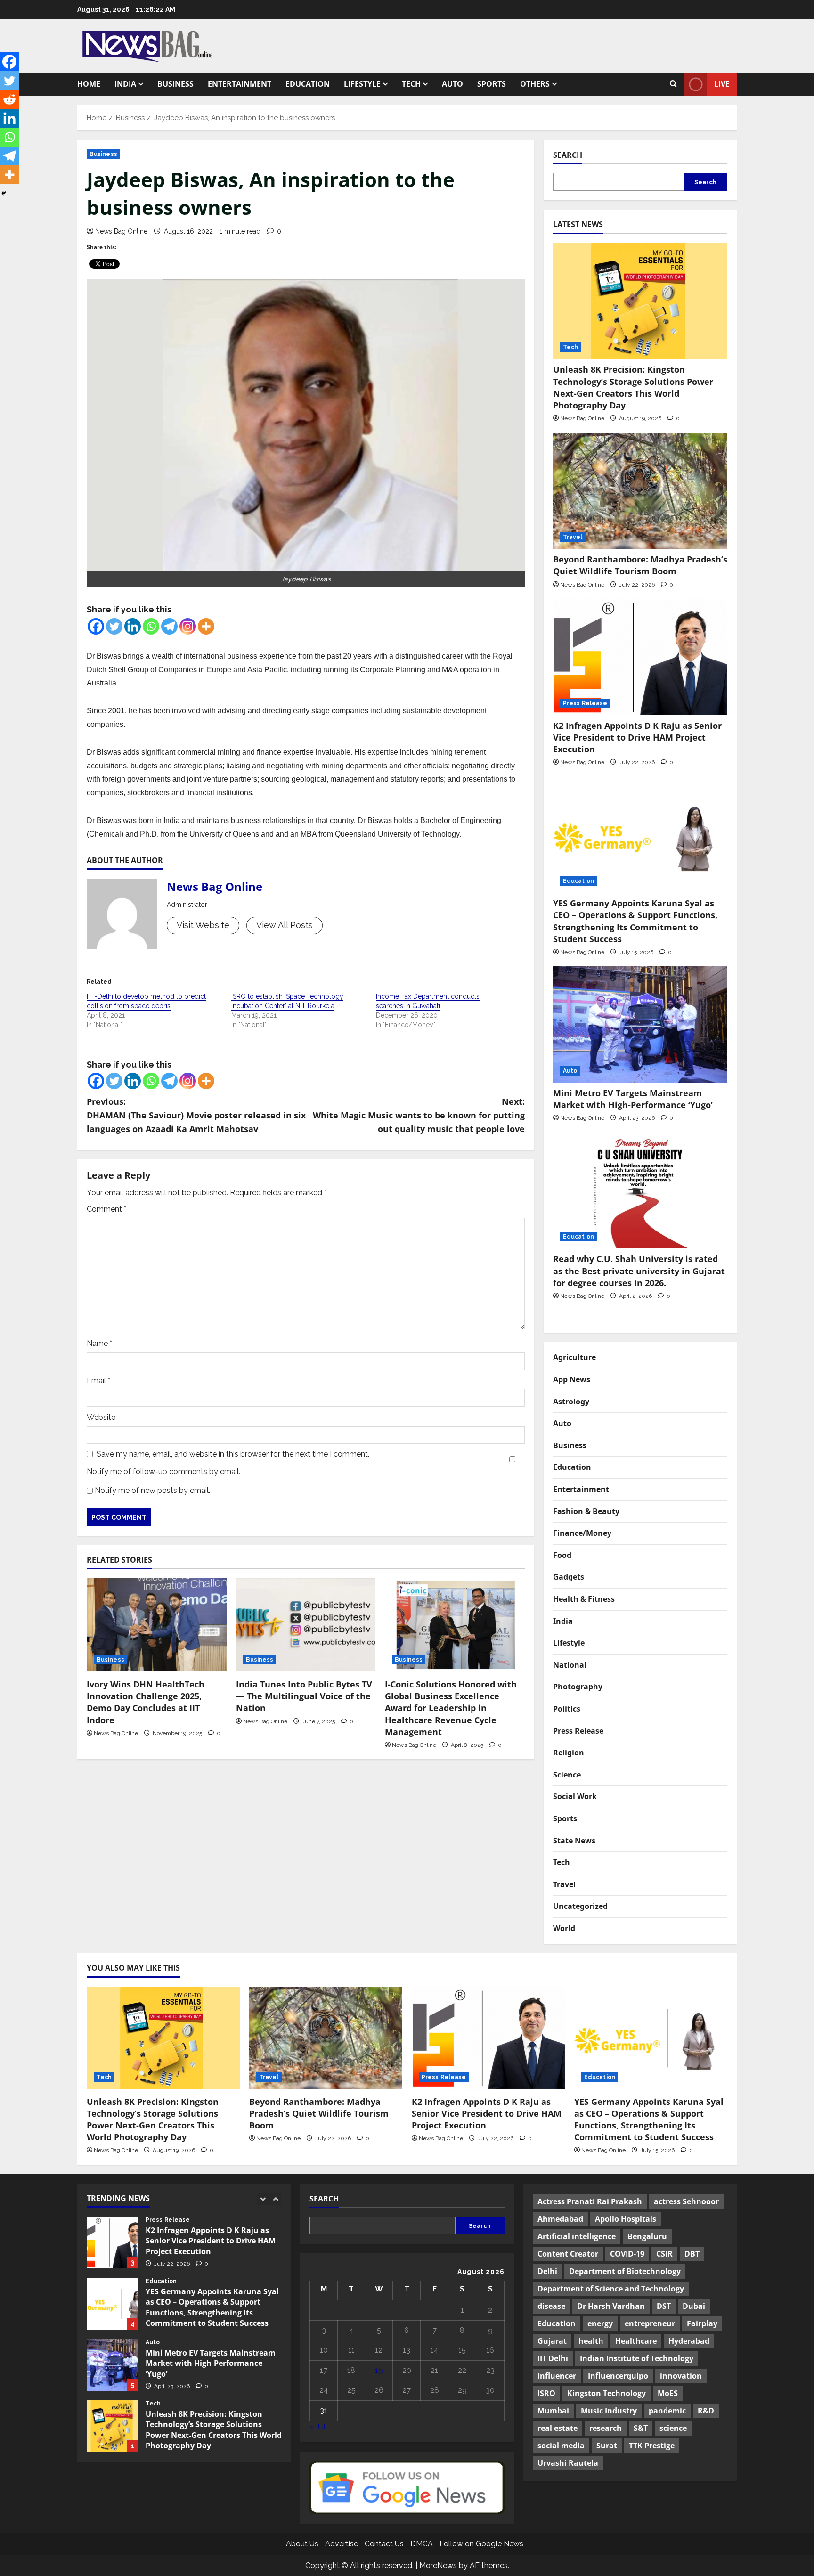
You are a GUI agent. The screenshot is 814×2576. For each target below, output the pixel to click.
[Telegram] (169, 626)
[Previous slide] (263, 2199)
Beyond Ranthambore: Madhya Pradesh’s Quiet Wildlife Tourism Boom (640, 565)
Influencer (557, 2376)
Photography (578, 1687)
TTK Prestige (652, 2446)
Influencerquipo (618, 2376)
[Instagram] (188, 626)
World (564, 1928)
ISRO (546, 2393)
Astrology (571, 1402)
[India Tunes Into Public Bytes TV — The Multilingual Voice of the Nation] (306, 1625)
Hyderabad (689, 2341)
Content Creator (568, 2254)
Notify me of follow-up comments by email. (163, 1471)
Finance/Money (582, 1533)
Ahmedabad (560, 2219)
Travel (573, 537)
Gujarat (552, 2341)
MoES (668, 2393)
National (570, 1665)
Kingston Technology (606, 2393)
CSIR (664, 2254)
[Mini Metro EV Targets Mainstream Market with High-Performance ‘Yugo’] (640, 1024)
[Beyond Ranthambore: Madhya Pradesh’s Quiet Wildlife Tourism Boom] (640, 491)
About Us (302, 2544)
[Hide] (4, 193)
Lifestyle (362, 84)
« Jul (317, 2427)
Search (568, 155)
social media (561, 2446)
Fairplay (702, 2323)
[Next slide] (275, 2199)
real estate (558, 2428)
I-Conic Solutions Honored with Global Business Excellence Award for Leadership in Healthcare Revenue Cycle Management (451, 1708)
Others (535, 84)
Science (567, 1775)
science (673, 2428)
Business (175, 84)
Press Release (585, 703)
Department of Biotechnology (625, 2271)
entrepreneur (650, 2323)
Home (89, 84)
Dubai (694, 2306)
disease (551, 2306)
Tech (411, 84)
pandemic (667, 2411)
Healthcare (636, 2341)
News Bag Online (121, 231)
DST (664, 2306)
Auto (452, 84)
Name (99, 1343)
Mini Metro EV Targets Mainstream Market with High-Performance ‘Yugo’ (634, 1099)
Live (722, 84)
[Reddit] (9, 99)
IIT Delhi (553, 2358)
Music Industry (609, 2411)
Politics (567, 1709)
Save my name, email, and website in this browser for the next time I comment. (233, 1454)
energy (600, 2323)
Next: (419, 1115)
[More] (206, 626)
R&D (706, 2411)
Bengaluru (647, 2236)
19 (379, 2370)
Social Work (575, 1796)
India (125, 84)
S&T (641, 2428)
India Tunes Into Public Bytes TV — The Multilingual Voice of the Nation (304, 1696)
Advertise (342, 2544)
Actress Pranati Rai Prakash (590, 2201)
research (606, 2428)
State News (574, 1841)
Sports (492, 84)
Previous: (196, 1115)
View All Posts (285, 925)
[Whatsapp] (151, 626)
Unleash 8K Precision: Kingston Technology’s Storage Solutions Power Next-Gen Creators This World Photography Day (633, 387)
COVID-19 (627, 2254)
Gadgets (569, 1577)
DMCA (422, 2544)
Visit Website (203, 925)
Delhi (547, 2271)
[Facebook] (96, 626)
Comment (106, 1209)
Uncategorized (580, 1906)
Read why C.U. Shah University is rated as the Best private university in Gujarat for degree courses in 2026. (639, 1271)
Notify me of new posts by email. (152, 1490)
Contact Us (384, 2544)
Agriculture (574, 1357)
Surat (607, 2446)
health (591, 2341)
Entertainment (240, 84)
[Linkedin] (133, 626)
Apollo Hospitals (626, 2219)
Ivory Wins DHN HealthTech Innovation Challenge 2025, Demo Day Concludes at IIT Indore (146, 1702)
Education (308, 84)
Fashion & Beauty (586, 1511)
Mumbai (553, 2411)
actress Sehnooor (686, 2201)
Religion (569, 1753)
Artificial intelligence (577, 2236)
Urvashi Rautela (568, 2463)
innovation (681, 2376)
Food (562, 1555)
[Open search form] (673, 84)
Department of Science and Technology (611, 2289)
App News (572, 1379)
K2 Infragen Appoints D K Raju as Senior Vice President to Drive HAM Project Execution (637, 737)
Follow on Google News (481, 2544)
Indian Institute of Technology (637, 2358)
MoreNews (438, 2565)
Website (101, 1417)
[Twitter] (114, 626)
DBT (692, 2254)
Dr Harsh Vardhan (611, 2306)
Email (98, 1381)
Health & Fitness (584, 1599)
